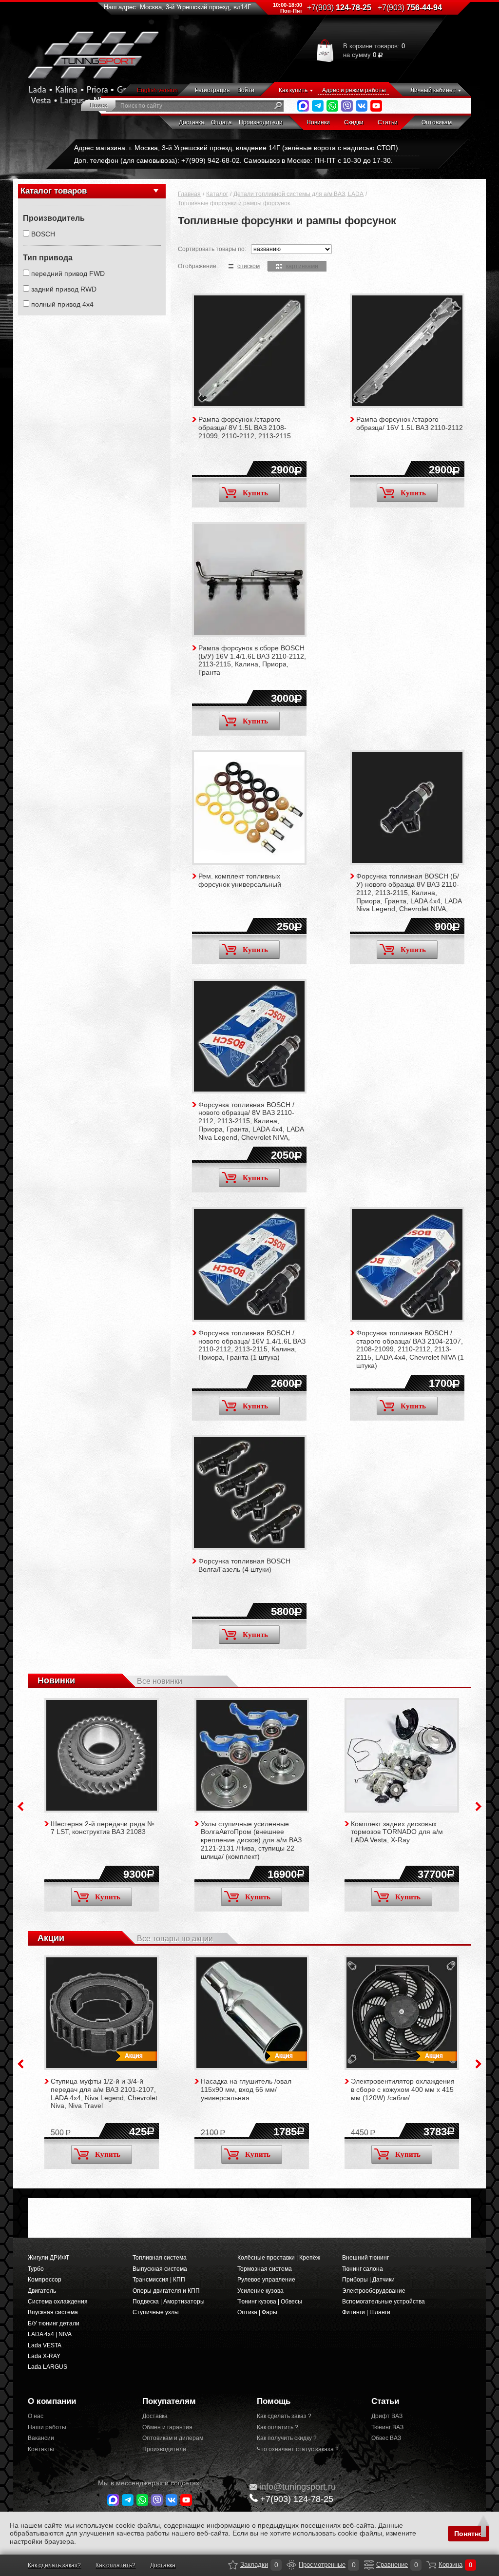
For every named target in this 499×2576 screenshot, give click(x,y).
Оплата (221, 122)
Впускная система (53, 2312)
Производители (261, 122)
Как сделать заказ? (54, 2565)
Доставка (192, 122)
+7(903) (297, 2499)
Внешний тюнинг (365, 2258)
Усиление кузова (260, 2291)
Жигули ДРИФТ (48, 2258)
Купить (255, 493)
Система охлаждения (58, 2302)
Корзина (431, 2565)
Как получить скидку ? (287, 2438)
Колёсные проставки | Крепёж (279, 2258)
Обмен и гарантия (167, 2427)
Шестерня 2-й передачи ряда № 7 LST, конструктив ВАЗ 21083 (103, 1828)
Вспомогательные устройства (384, 2302)
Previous (20, 1806)
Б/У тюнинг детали (54, 2323)
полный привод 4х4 (62, 304)
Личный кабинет (433, 90)
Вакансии (41, 2438)
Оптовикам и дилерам (173, 2438)
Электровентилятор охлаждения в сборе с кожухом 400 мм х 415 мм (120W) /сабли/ (403, 2089)
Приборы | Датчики (368, 2280)
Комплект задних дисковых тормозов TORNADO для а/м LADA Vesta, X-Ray (397, 1832)
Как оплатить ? (278, 2427)
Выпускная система (160, 2269)
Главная (189, 194)
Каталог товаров (54, 191)
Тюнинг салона (363, 2269)
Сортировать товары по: (212, 249)
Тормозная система (265, 2269)
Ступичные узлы (156, 2312)
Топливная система (160, 2258)
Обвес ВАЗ (386, 2438)
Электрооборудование (374, 2291)
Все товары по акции (175, 1939)
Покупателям (169, 2401)
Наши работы (47, 2427)
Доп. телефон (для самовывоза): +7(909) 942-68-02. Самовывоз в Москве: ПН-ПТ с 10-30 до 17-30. (233, 160)
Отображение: (198, 266)
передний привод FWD (68, 273)
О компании (52, 2401)
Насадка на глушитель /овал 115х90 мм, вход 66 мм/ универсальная (246, 2089)
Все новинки (160, 1681)
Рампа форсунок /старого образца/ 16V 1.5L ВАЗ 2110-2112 (410, 423)
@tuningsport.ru (297, 2487)
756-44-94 (410, 8)
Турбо (36, 2269)
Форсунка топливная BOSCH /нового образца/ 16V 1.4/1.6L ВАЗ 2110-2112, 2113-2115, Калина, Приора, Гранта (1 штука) (252, 1345)
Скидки (354, 122)
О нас (36, 2416)
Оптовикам (437, 122)
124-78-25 (339, 8)
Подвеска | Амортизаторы (169, 2302)
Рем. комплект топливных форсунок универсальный (240, 880)
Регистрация (212, 90)
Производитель (54, 218)
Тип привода (48, 258)
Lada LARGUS (48, 2367)
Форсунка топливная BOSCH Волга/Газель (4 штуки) (244, 1565)
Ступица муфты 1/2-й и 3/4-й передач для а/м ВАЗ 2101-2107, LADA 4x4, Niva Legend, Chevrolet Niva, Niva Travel (104, 2093)
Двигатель (42, 2291)
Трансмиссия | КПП (159, 2280)
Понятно (469, 2534)
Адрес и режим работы (354, 90)
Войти (246, 90)
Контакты (41, 2449)
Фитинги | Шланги (366, 2312)
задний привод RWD (64, 289)
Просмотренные (291, 2565)
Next (479, 1806)
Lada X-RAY (44, 2356)
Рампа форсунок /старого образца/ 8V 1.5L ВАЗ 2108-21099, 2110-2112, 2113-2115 (245, 428)
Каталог (217, 194)
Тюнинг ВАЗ (387, 2427)
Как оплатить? (115, 2565)
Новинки (318, 122)
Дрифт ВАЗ (387, 2416)
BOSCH (43, 234)
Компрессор (45, 2280)
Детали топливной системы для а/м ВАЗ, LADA (298, 194)
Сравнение (369, 2565)
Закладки (233, 2565)
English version (157, 90)
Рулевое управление (266, 2280)
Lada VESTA (45, 2345)
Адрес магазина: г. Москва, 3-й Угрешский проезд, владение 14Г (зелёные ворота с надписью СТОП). (237, 148)
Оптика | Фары (257, 2312)
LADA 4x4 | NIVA (50, 2334)
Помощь (274, 2401)
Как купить (293, 90)
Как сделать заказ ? (284, 2416)
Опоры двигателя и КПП (166, 2291)
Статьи (388, 122)
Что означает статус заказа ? (298, 2449)
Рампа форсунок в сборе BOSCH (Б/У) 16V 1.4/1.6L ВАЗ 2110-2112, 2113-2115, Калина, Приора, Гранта (252, 660)
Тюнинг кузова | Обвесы (270, 2302)
